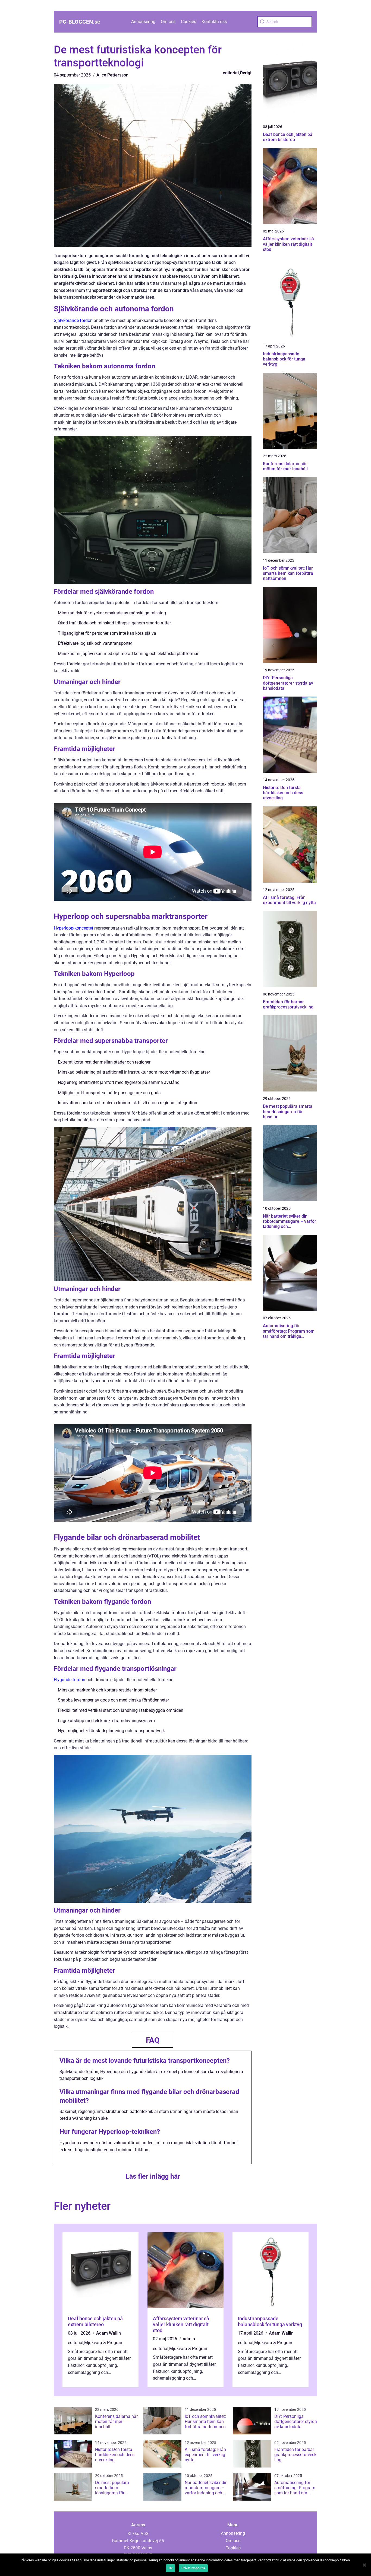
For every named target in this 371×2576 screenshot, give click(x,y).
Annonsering (143, 22)
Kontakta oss (214, 22)
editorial (231, 73)
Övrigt (246, 73)
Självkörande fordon (73, 320)
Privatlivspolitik (193, 2568)
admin (189, 2339)
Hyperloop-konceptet (73, 928)
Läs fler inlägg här (153, 2176)
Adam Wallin (109, 2333)
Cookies (188, 22)
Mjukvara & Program (104, 2343)
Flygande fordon (70, 1680)
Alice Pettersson (112, 75)
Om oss (168, 22)
